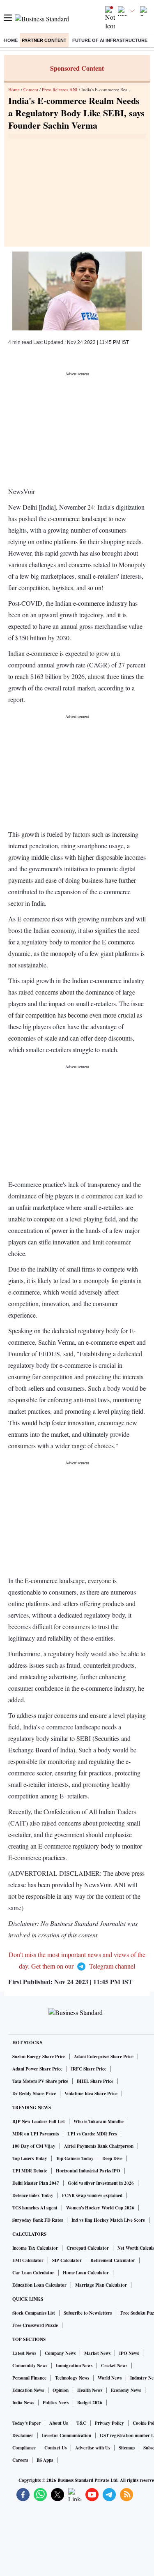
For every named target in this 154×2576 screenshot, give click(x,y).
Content (31, 89)
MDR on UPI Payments (36, 2134)
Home (11, 40)
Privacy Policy (109, 2423)
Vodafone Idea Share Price (91, 2094)
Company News (60, 2353)
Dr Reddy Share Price (34, 2094)
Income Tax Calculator (35, 2248)
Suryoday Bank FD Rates (38, 2220)
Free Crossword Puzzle (35, 2325)
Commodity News (30, 2366)
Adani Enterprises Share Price (104, 2057)
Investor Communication (67, 2435)
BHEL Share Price (95, 2081)
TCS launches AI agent (35, 2208)
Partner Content (44, 40)
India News (23, 2403)
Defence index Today (33, 2195)
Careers (20, 2460)
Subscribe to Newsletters (88, 2313)
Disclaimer (23, 2435)
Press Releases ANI (60, 89)
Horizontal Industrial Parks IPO (88, 2171)
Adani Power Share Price (37, 2069)
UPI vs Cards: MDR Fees (92, 2134)
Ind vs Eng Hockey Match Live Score (108, 2220)
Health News (90, 2390)
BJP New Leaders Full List (39, 2121)
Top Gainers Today (75, 2158)
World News (110, 2378)
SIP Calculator (67, 2260)
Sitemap (127, 2448)
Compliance (24, 2448)
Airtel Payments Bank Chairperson (99, 2146)
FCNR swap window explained (92, 2195)
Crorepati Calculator (88, 2248)
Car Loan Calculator (33, 2273)
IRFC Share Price (89, 2069)
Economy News (126, 2390)
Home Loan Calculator (86, 2273)
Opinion (61, 2390)
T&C (81, 2423)
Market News (97, 2353)
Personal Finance (29, 2378)
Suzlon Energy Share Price (39, 2057)
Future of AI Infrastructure (110, 40)
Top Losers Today (30, 2158)
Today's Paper (26, 2423)
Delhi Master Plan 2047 (36, 2183)
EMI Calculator (28, 2260)
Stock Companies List (34, 2313)
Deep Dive (112, 2158)
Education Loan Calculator (39, 2285)
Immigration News (74, 2366)
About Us (59, 2423)
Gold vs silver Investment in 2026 (101, 2183)
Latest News (24, 2353)
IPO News (129, 2353)
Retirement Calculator (113, 2260)
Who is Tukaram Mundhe (99, 2121)
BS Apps (45, 2460)
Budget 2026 (90, 2403)
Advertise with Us (93, 2448)
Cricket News (114, 2366)
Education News (28, 2390)
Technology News (72, 2378)
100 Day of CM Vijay (34, 2146)
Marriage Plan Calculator (101, 2285)
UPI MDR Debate (30, 2171)
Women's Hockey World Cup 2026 (100, 2208)
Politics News (56, 2403)
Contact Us (55, 2448)
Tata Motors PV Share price (40, 2081)
